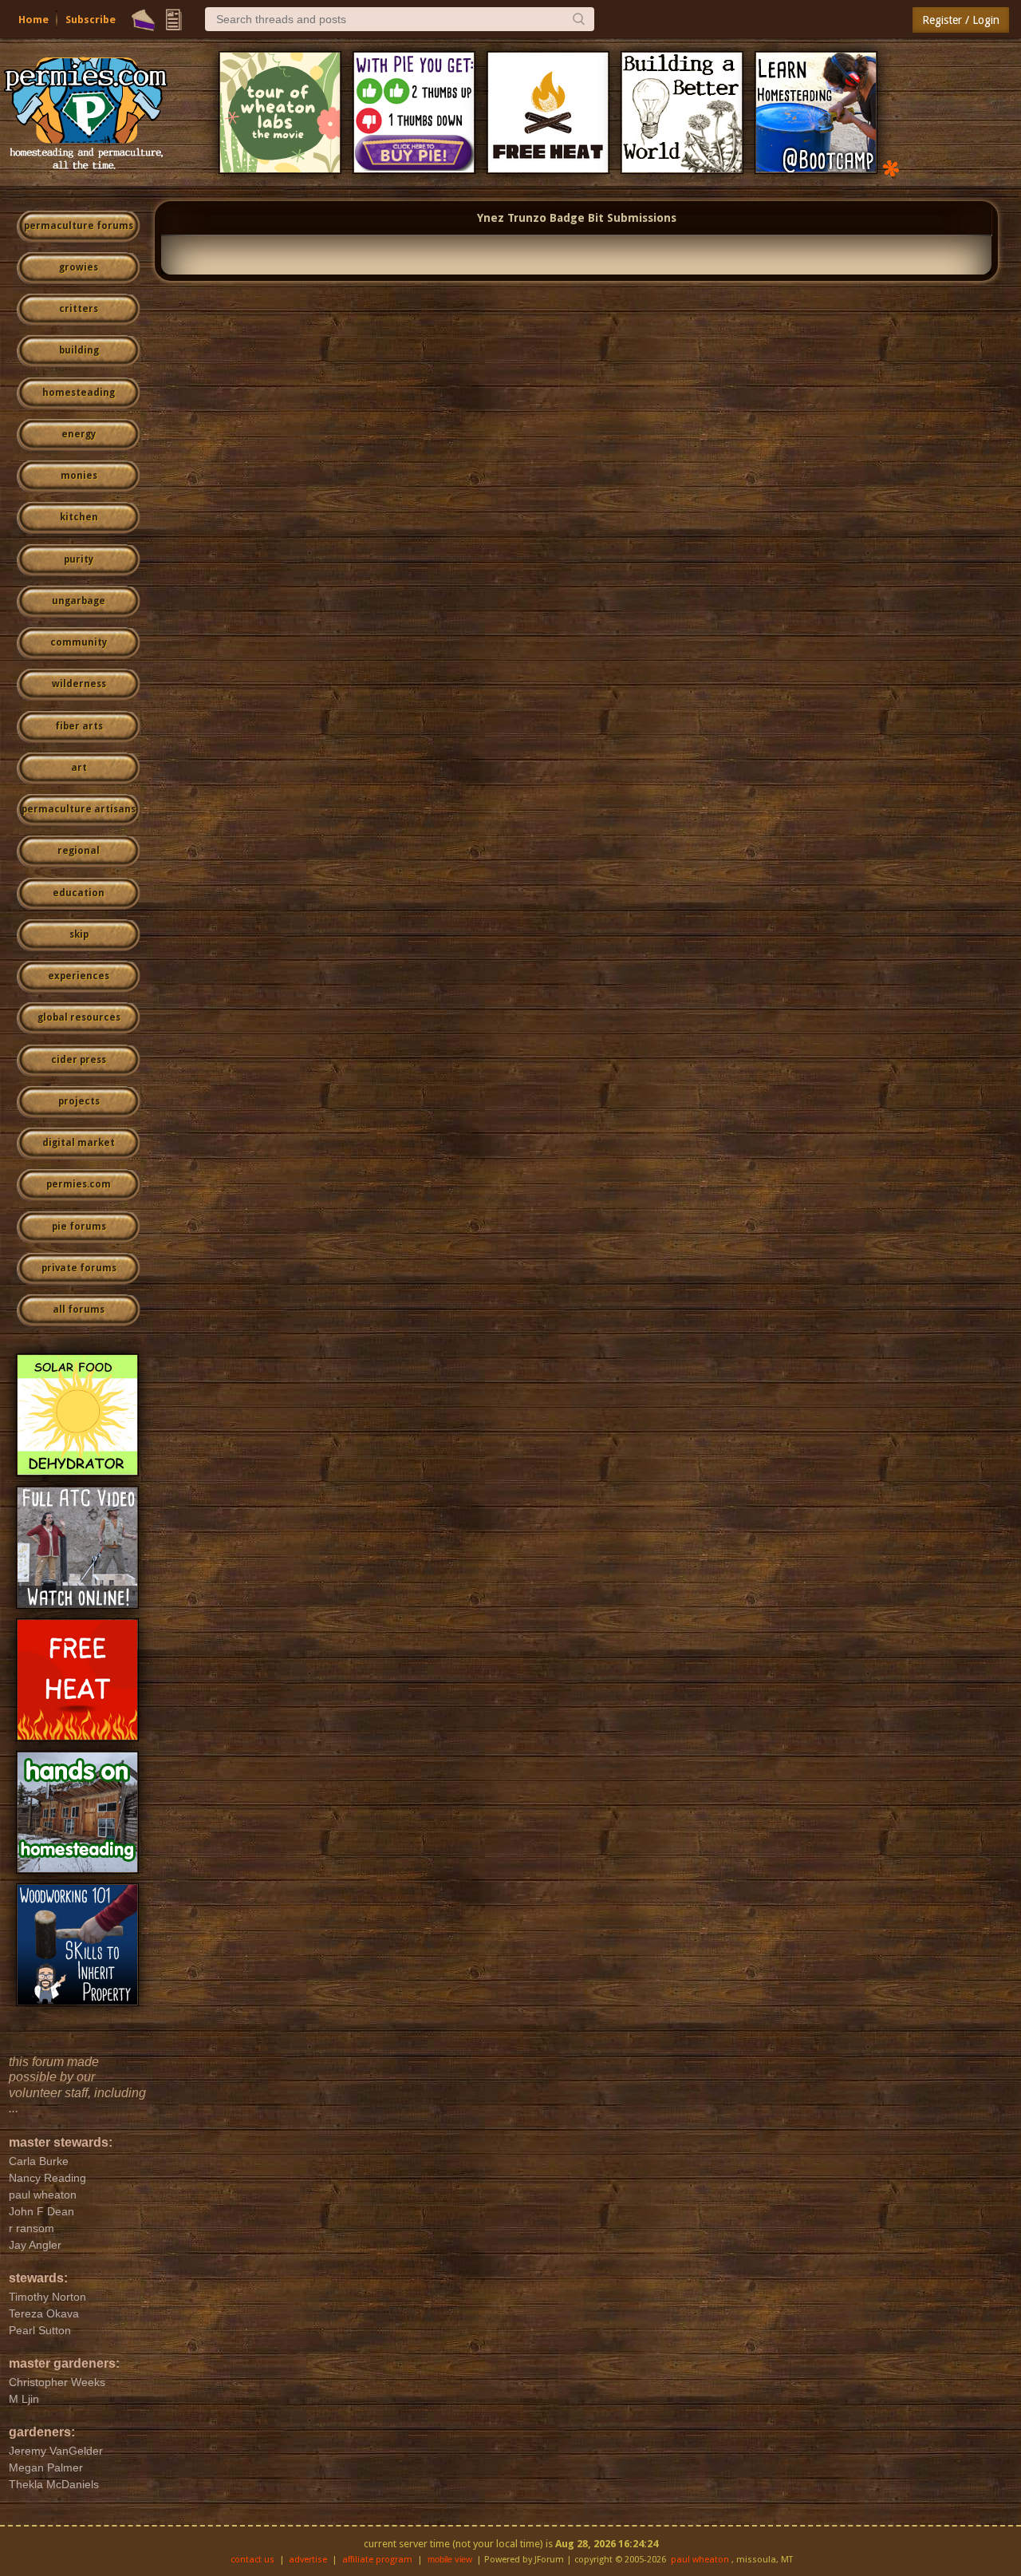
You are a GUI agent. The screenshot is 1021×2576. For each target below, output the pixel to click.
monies (79, 476)
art (79, 768)
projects (79, 1101)
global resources (79, 1017)
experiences (79, 976)
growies (79, 267)
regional (79, 851)
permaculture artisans (79, 809)
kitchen (79, 517)
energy (79, 434)
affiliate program (377, 2560)
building (79, 350)
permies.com (79, 1184)
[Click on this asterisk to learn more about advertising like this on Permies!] (891, 167)
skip (79, 934)
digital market (79, 1143)
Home (34, 20)
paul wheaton (700, 2560)
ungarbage (79, 601)
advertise (308, 2560)
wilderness (79, 684)
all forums (79, 1310)
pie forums (79, 1227)
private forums (79, 1268)
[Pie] (143, 20)
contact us (252, 2560)
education (79, 893)
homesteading (79, 393)
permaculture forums (79, 226)
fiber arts (79, 726)
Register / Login (961, 20)
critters (79, 309)
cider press (79, 1060)
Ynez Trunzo (512, 218)
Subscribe (91, 20)
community (79, 642)
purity (79, 559)
